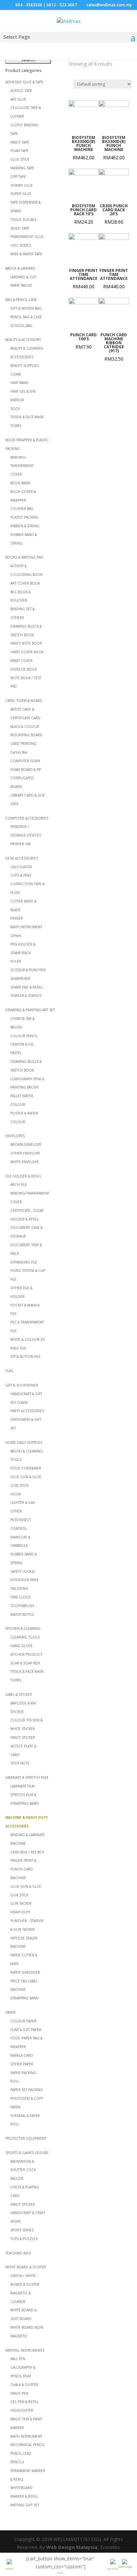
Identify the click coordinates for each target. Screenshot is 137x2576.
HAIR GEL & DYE (23, 391)
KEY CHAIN (19, 1402)
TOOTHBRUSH (22, 1606)
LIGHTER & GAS (23, 1502)
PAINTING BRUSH (24, 1087)
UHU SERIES (20, 245)
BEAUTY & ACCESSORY (23, 340)
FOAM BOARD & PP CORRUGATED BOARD (26, 778)
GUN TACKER (21, 1903)
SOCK (15, 409)
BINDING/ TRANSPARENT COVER (22, 466)
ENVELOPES (15, 1136)
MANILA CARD (22, 2055)
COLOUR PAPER (23, 2021)
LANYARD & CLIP (23, 277)
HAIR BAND (19, 383)
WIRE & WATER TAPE (26, 254)
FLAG (9, 1371)
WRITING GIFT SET (25, 2505)
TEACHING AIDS (18, 2253)
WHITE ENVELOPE (25, 1162)
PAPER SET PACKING (27, 2090)
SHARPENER (20, 979)
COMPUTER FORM (25, 761)
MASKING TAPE (22, 168)
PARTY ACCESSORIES (27, 1411)
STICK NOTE (20, 1763)
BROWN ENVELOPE (26, 1145)
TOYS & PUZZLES (24, 2239)
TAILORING (19, 1588)
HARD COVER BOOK (27, 652)
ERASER (17, 918)
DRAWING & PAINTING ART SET (30, 1010)
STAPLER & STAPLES (26, 996)
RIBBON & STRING (25, 526)
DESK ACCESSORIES (22, 858)
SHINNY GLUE (22, 185)
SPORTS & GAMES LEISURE (27, 2153)
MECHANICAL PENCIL (27, 2445)
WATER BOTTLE (22, 1614)
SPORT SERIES (22, 2230)
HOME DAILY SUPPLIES (24, 1442)
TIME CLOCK (20, 1597)
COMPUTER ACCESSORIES (27, 818)
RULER (16, 961)
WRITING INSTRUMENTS (25, 2350)
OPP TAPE (18, 177)
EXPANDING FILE (24, 1262)
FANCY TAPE (20, 142)
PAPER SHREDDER (25, 1972)
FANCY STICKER (23, 1737)
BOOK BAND (20, 483)
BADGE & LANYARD (20, 268)
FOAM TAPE (19, 151)
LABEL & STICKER (19, 1694)
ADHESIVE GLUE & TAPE (24, 82)
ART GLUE (18, 99)
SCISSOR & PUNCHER (28, 970)
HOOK (16, 1494)
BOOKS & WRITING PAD (24, 557)
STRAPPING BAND (25, 1998)
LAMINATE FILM (22, 1786)
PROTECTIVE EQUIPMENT (26, 2138)
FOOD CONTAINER (26, 1468)
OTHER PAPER (22, 2064)
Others (16, 936)
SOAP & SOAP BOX (25, 1663)
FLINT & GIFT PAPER (26, 2030)
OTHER (16, 1511)
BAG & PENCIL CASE (21, 300)
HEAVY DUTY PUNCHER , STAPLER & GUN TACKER (27, 1921)
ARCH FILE (19, 1185)
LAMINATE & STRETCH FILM (27, 1777)
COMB (15, 374)
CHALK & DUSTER (24, 2385)
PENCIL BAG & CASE (26, 317)
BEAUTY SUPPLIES (24, 366)
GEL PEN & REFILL (24, 2402)
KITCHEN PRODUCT (26, 1654)
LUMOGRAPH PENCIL (28, 1079)
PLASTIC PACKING (24, 517)
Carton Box (19, 752)
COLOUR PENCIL (24, 1036)
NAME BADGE (21, 285)
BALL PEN (18, 2359)
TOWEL (16, 426)
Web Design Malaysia (72, 2547)
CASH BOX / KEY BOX (27, 1852)
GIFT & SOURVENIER (22, 1385)
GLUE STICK (20, 159)
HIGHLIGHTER (22, 2410)
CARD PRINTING (23, 744)
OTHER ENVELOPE (25, 1153)
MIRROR (17, 400)
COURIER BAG (22, 509)
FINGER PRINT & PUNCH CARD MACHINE (23, 1869)
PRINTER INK (21, 844)
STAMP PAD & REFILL (27, 987)
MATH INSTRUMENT (26, 927)
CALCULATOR (21, 867)
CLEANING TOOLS (25, 1637)
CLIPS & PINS (21, 875)
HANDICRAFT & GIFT (26, 1394)
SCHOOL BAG (21, 326)
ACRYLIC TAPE (21, 91)
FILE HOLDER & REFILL (23, 1176)
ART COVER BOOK (25, 583)
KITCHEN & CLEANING (23, 1628)
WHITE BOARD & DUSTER (26, 2267)
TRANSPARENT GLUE (27, 237)
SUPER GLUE (21, 194)
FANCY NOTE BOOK (26, 643)
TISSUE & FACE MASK (27, 417)
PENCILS (17, 2462)
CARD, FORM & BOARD (24, 701)
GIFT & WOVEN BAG (26, 308)
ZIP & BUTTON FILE (25, 1356)
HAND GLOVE (21, 1646)
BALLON (17, 2178)
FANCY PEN (19, 2393)
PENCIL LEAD (21, 2453)
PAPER (10, 2012)
